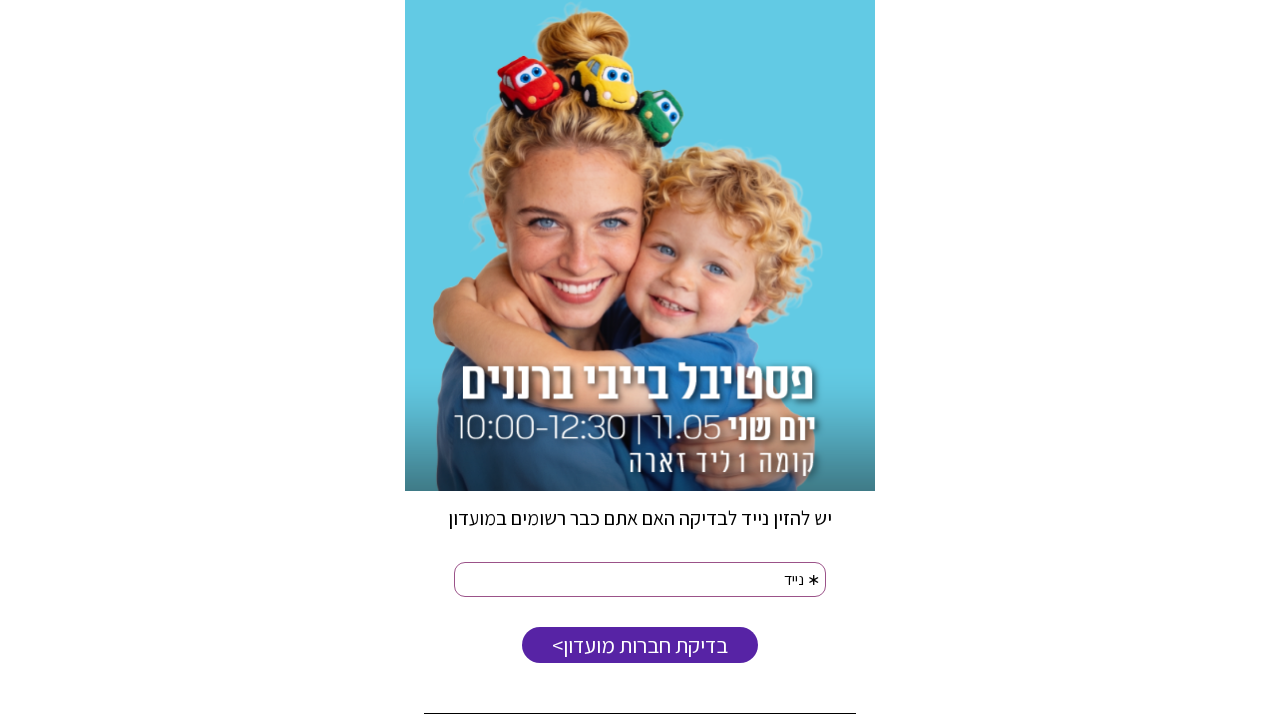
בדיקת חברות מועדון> (640, 645)
